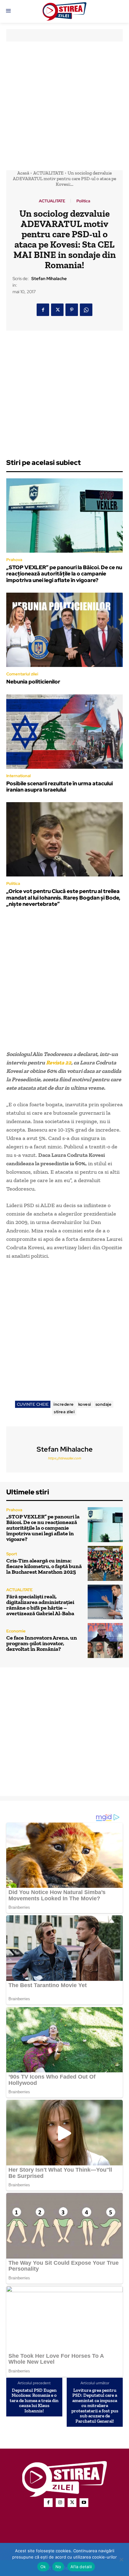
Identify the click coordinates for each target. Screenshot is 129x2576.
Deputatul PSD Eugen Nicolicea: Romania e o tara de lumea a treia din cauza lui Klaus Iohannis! (34, 2401)
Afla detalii (81, 2567)
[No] (121, 2559)
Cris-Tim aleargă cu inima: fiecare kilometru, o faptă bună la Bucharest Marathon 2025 (44, 1566)
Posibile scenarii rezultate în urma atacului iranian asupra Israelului (59, 787)
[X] (57, 310)
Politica (83, 201)
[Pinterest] (72, 310)
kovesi (85, 1404)
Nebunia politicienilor (33, 682)
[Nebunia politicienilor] (64, 630)
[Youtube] (84, 2503)
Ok (43, 2567)
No (58, 2567)
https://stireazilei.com (64, 1458)
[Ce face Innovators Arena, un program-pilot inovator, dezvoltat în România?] (105, 1641)
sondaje (104, 1404)
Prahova (14, 560)
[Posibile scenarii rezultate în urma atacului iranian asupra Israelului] (64, 732)
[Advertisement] (64, 106)
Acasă (23, 173)
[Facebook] (43, 310)
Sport (12, 1554)
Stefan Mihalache (49, 279)
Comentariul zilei (22, 674)
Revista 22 (59, 1063)
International (18, 776)
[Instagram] (60, 2503)
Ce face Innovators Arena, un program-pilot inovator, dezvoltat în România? (42, 1643)
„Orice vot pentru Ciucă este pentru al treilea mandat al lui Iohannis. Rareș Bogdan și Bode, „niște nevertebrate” (63, 898)
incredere (64, 1404)
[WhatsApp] (86, 310)
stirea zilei (64, 1412)
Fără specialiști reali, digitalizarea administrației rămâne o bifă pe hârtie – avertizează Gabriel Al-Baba (40, 1605)
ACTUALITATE (48, 173)
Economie (16, 1631)
